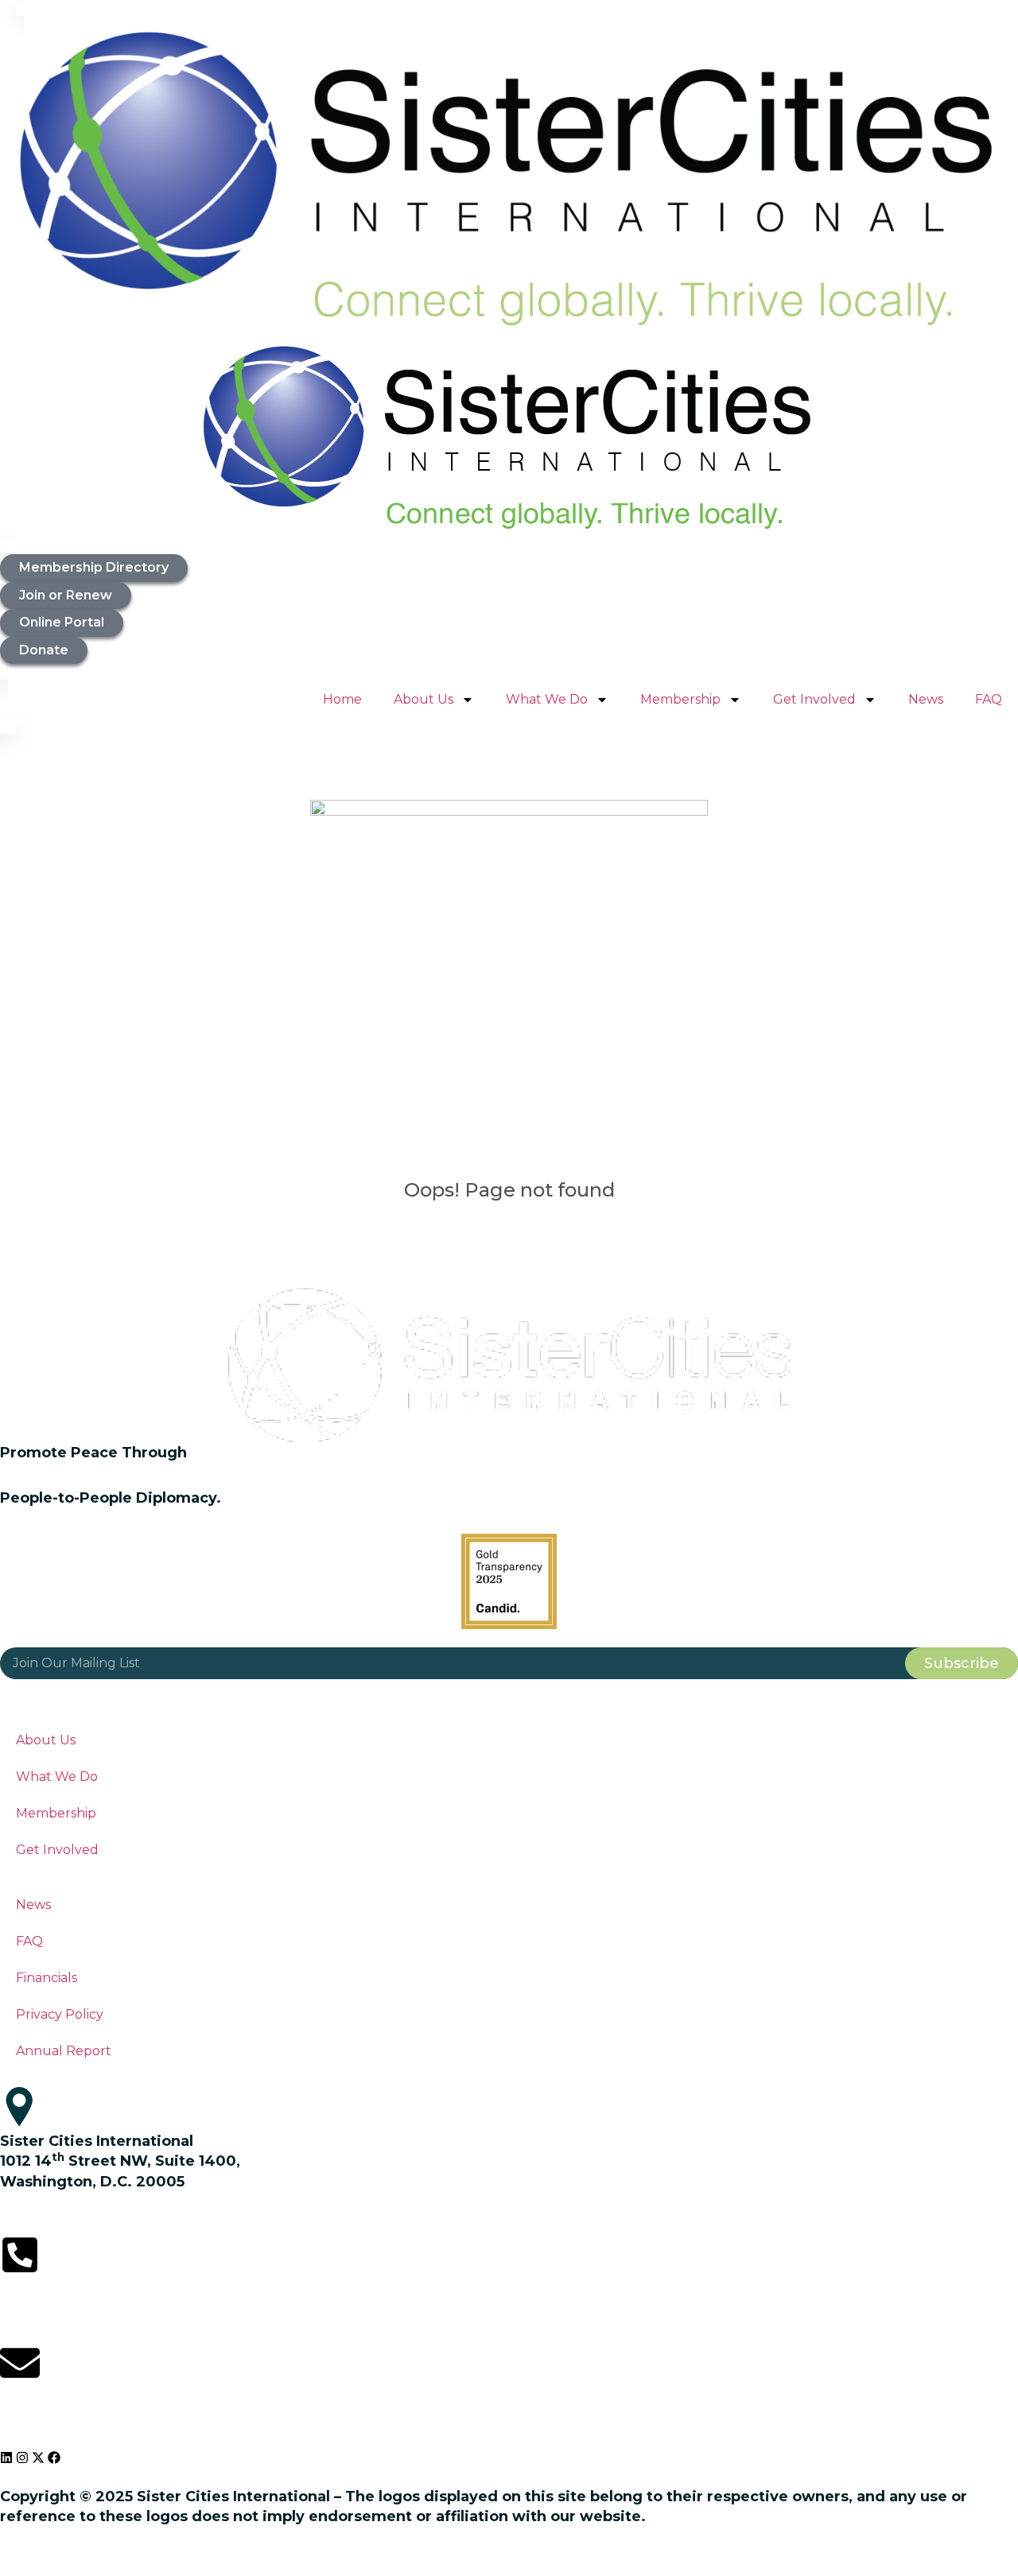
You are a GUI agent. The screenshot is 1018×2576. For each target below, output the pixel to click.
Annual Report (64, 2051)
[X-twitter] (38, 2458)
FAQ (989, 699)
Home (342, 699)
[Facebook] (54, 2458)
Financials (47, 1978)
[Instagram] (22, 2458)
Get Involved (814, 699)
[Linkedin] (6, 2458)
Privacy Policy (60, 2014)
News (926, 699)
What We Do (547, 699)
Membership (680, 699)
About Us (424, 699)
